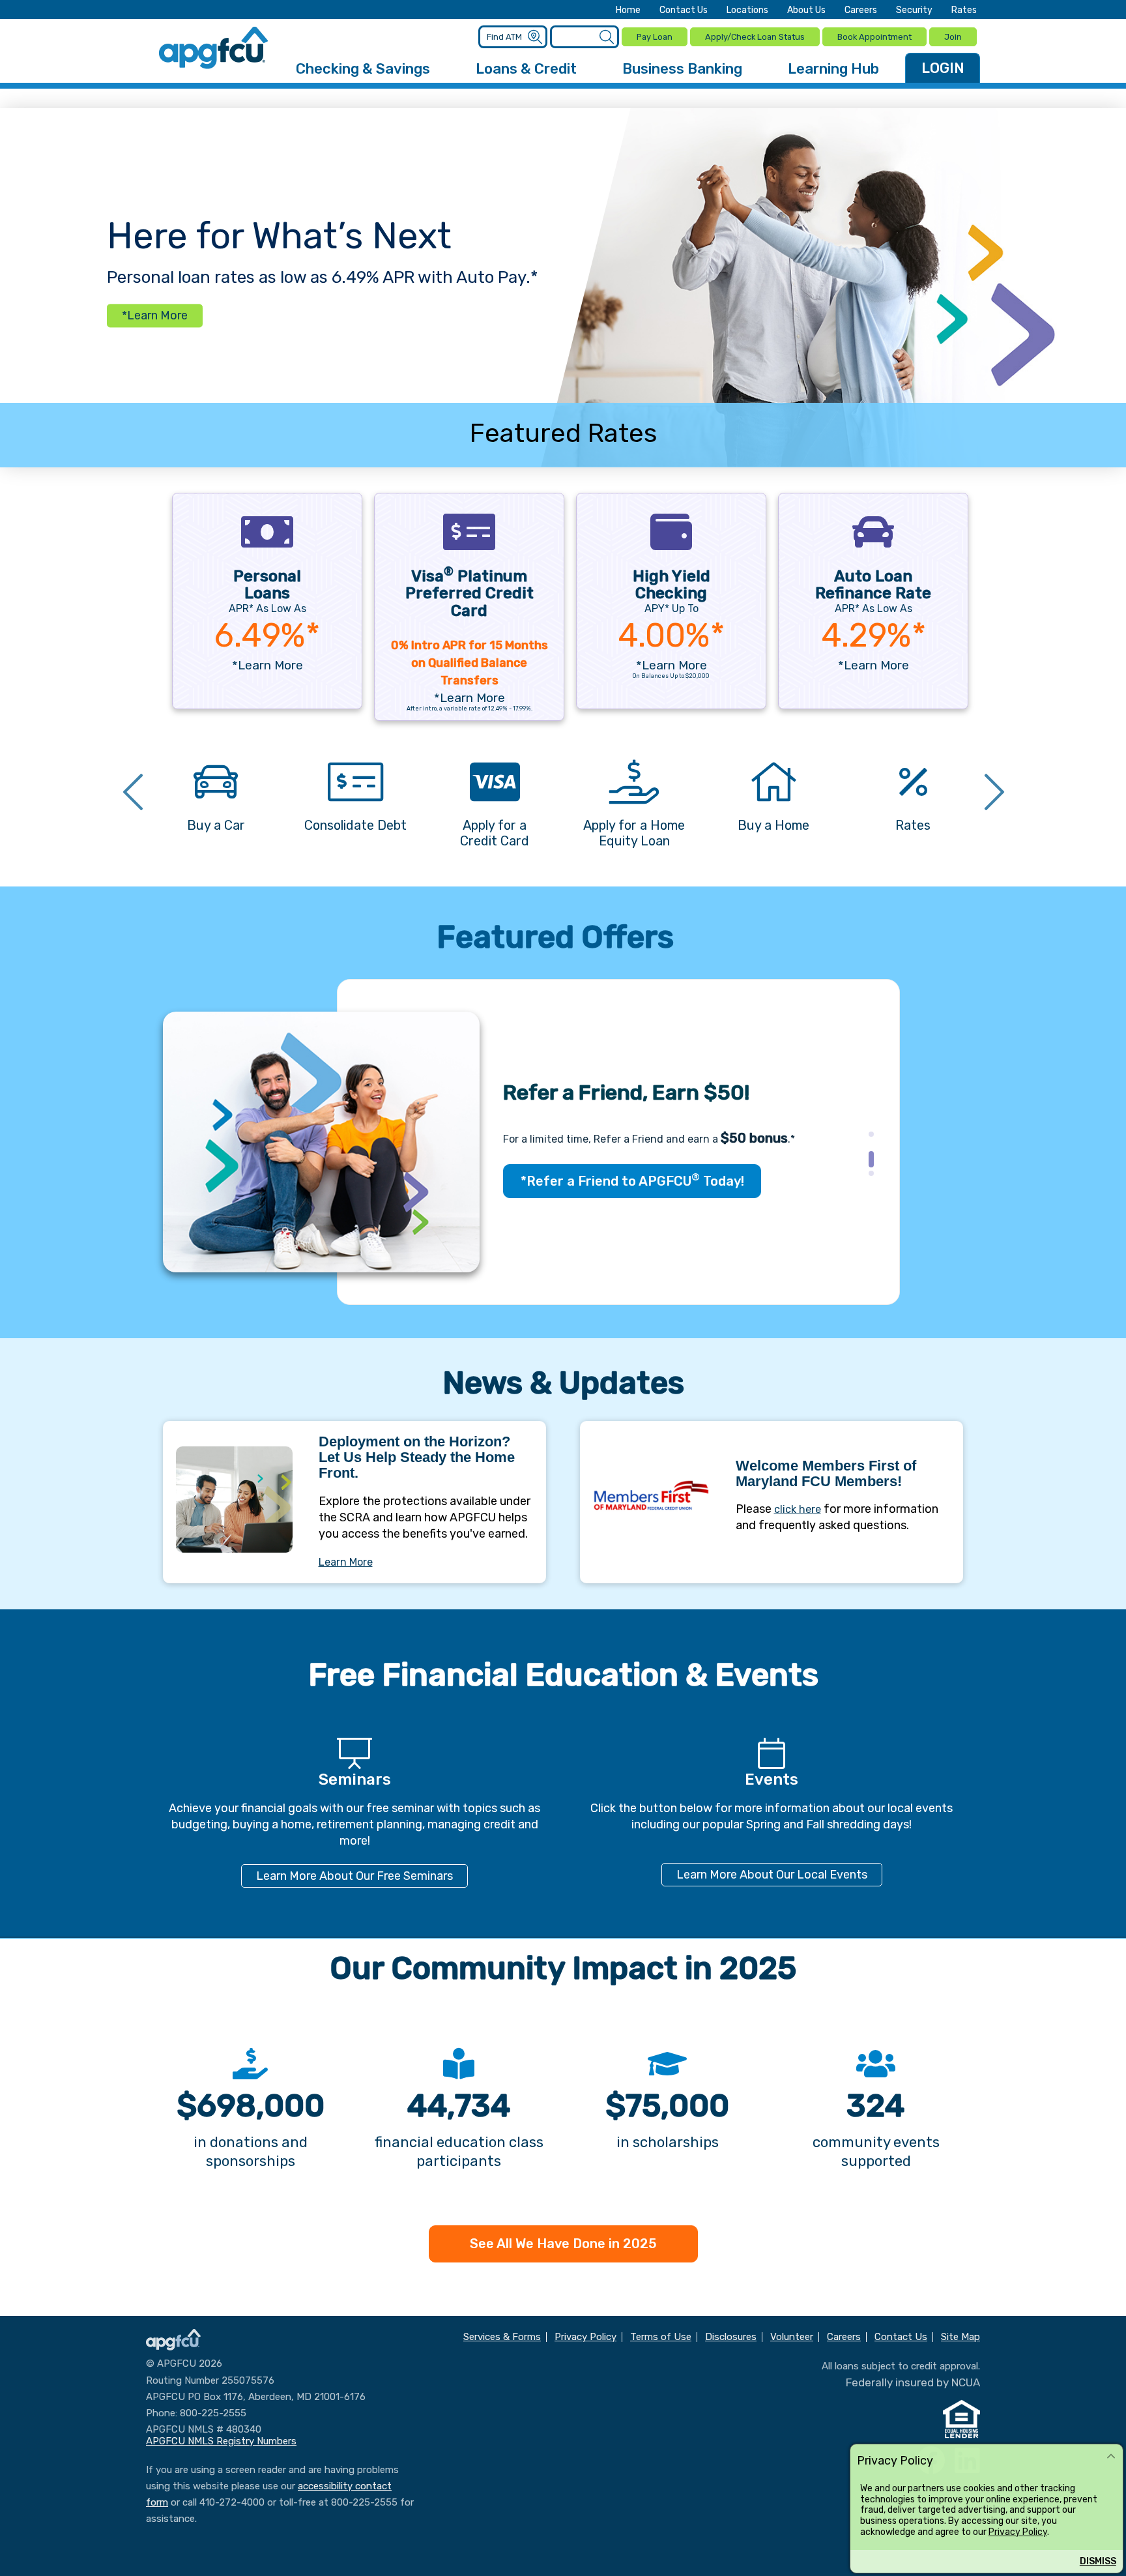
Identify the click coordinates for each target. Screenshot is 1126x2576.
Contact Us (684, 10)
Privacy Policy (1018, 2532)
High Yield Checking (671, 585)
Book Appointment (874, 37)
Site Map (960, 2337)
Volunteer (792, 2337)
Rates (964, 10)
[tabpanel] (563, 1142)
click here (798, 1509)
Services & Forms (502, 2337)
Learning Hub (833, 69)
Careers (861, 10)
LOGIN (943, 68)
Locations (747, 10)
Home (628, 10)
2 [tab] (867, 1158)
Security (914, 10)
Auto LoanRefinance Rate (873, 585)
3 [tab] (867, 1177)
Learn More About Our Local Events (772, 1875)
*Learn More (155, 316)
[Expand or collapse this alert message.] (1111, 2457)
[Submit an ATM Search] (535, 37)
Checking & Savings (363, 69)
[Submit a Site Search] (606, 37)
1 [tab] (867, 1138)
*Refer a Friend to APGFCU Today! (632, 1180)
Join (953, 37)
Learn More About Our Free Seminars (354, 1876)
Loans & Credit (526, 69)
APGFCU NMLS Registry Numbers (221, 2441)
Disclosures (731, 2337)
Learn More (346, 1562)
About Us (806, 10)
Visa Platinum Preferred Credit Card (469, 593)
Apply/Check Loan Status (755, 37)
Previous (133, 794)
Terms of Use (661, 2337)
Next (994, 794)
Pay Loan (655, 37)
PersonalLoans (267, 585)
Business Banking (682, 69)
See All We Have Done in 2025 (563, 2244)
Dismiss (1098, 2561)
